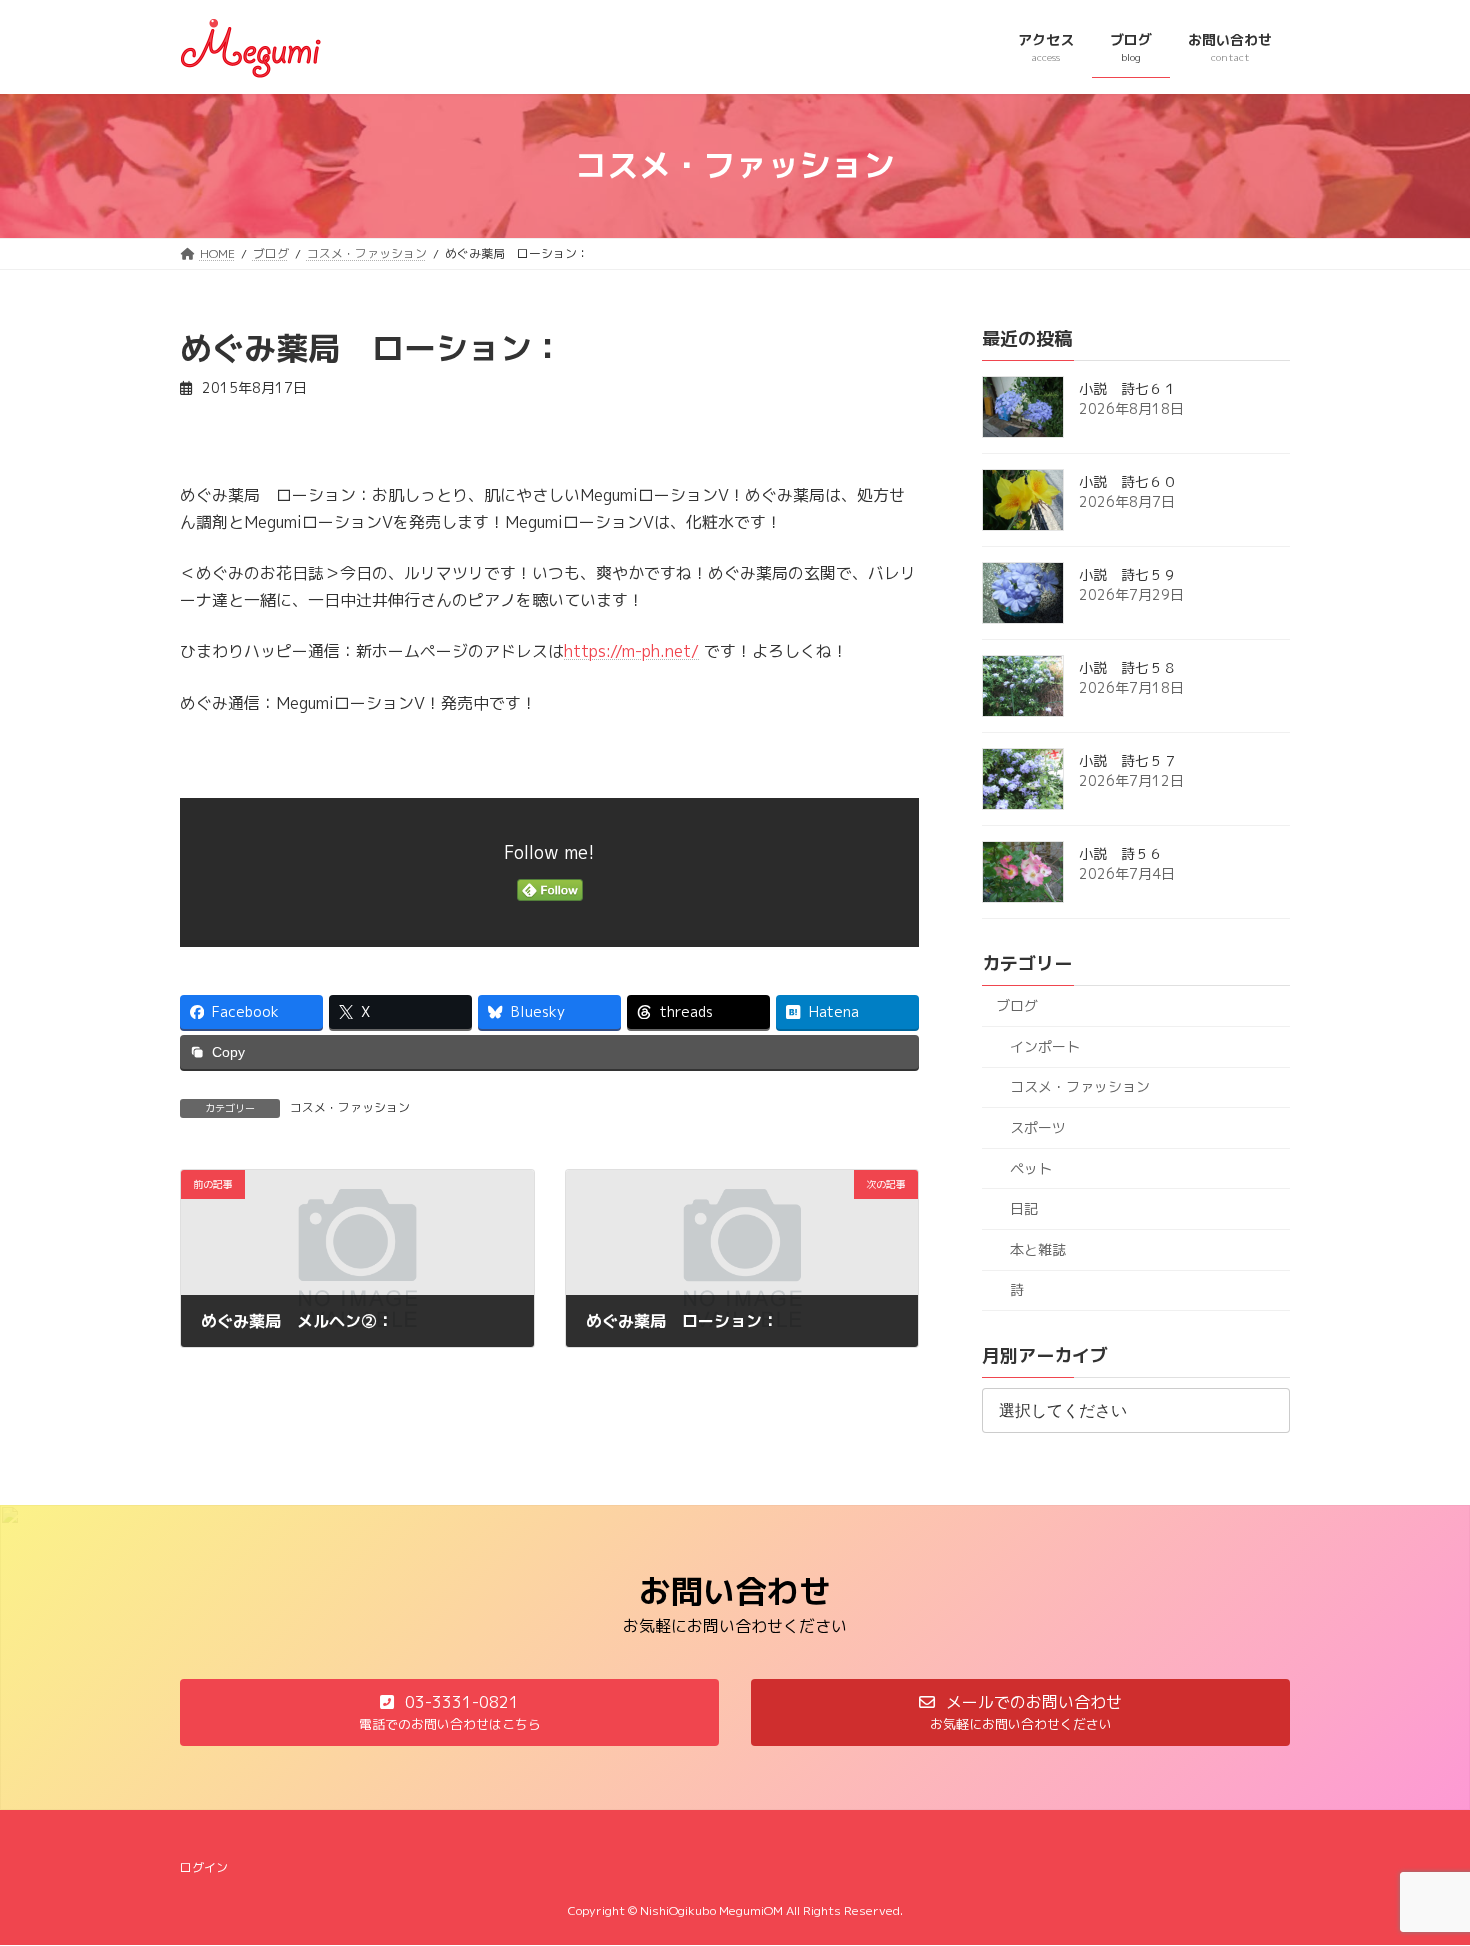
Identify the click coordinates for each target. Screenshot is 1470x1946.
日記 (1024, 1208)
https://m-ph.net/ (631, 651)
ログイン (204, 1867)
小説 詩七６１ (1128, 388)
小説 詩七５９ (1128, 574)
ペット (1031, 1167)
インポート (1045, 1045)
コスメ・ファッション (350, 1107)
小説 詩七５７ (1128, 760)
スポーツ (1038, 1127)
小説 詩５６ (1121, 853)
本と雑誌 (1038, 1248)
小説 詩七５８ (1128, 667)
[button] (449, 1712)
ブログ (1017, 1005)
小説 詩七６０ (1128, 481)
